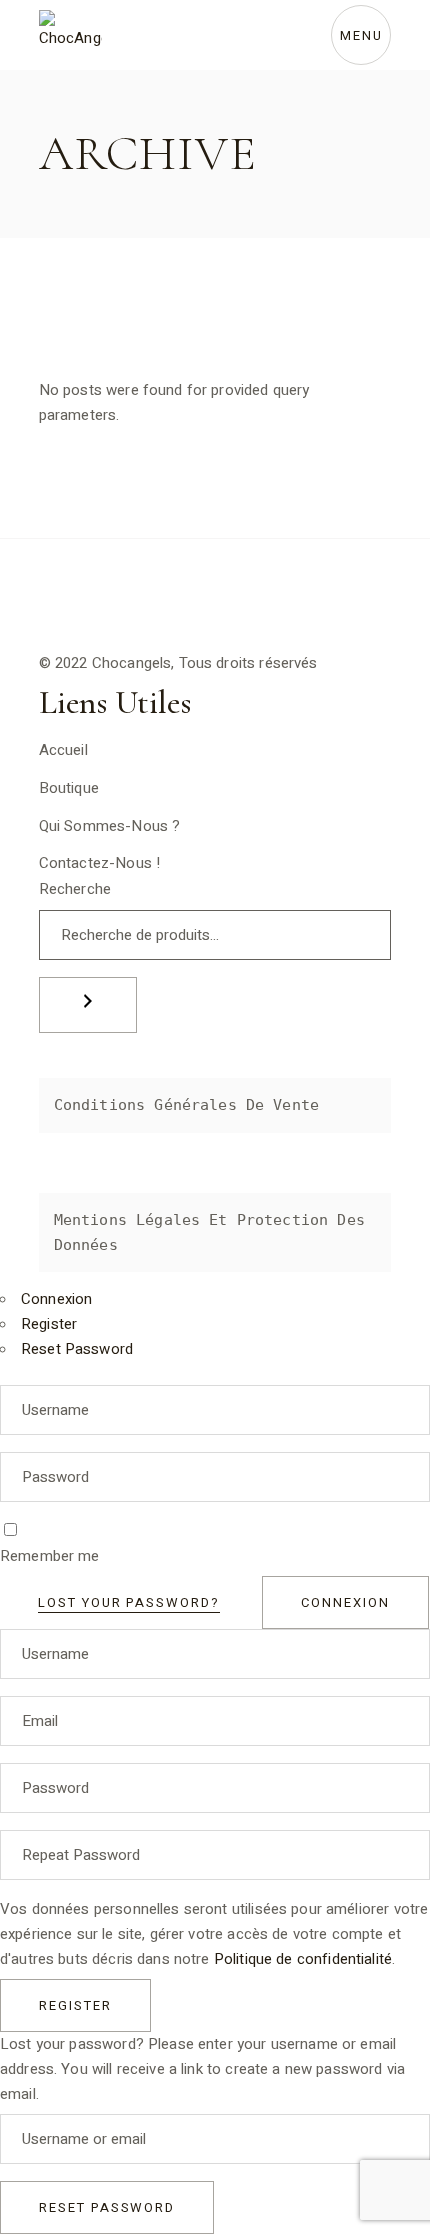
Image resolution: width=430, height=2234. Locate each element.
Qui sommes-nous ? (110, 826)
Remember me (50, 1556)
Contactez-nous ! (99, 863)
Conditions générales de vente (186, 1105)
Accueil (63, 750)
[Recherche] (88, 1005)
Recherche (75, 889)
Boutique (69, 788)
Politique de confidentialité (303, 1959)
